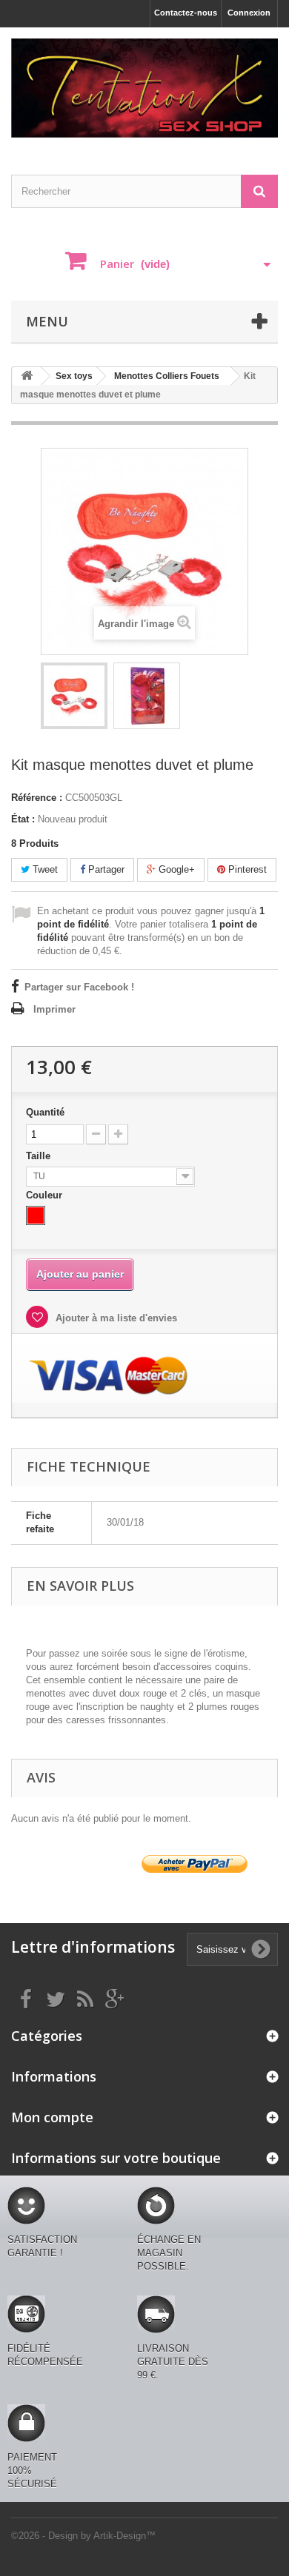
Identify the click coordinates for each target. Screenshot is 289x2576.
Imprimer (54, 1009)
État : (23, 819)
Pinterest (246, 869)
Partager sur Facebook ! (79, 987)
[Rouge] (36, 1215)
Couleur (46, 1195)
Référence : (37, 798)
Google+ (175, 869)
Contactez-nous (186, 13)
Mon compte (52, 2117)
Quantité (45, 1112)
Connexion (249, 13)
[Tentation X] (144, 88)
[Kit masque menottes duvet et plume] (74, 696)
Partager (105, 869)
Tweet (44, 869)
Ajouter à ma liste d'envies (115, 1318)
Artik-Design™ (124, 2536)
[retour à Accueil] (27, 376)
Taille (40, 1156)
